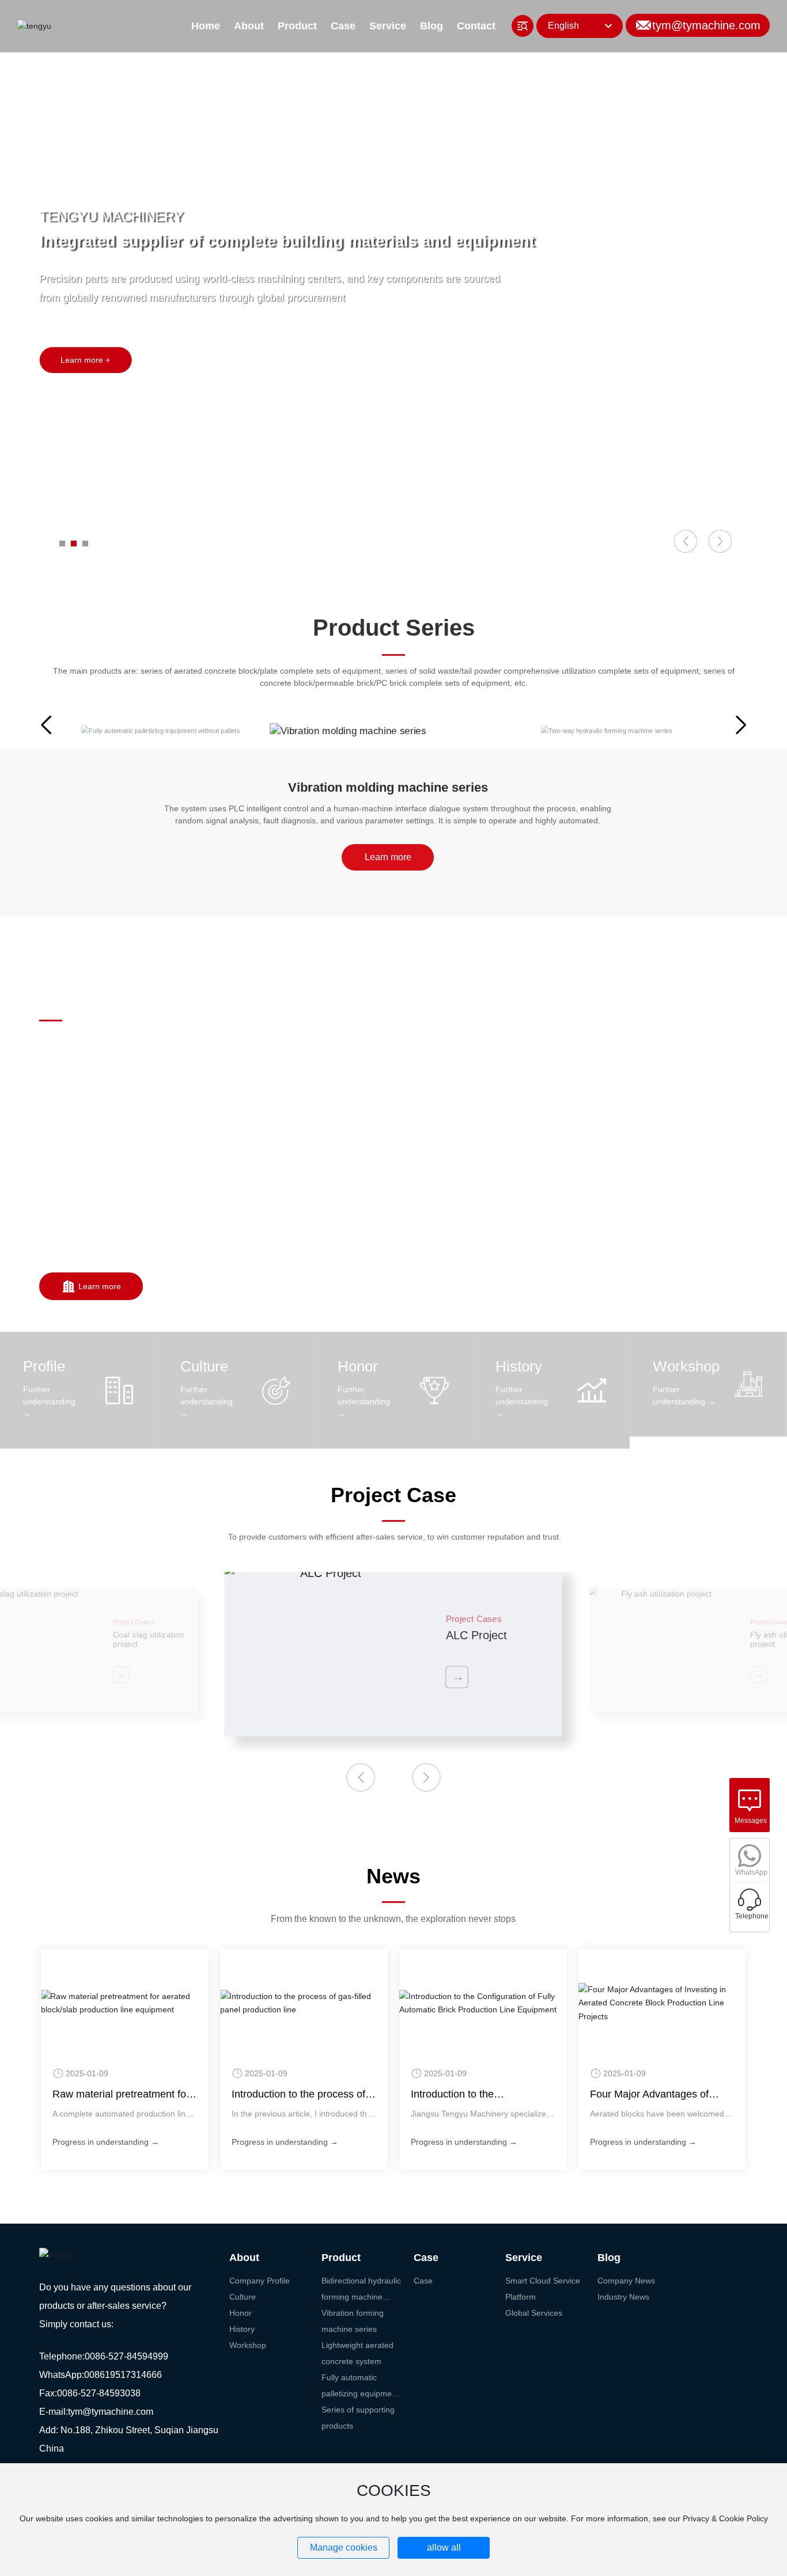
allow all (444, 2547)
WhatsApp (751, 1872)
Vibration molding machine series (388, 787)
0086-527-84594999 (128, 2356)
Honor (358, 1366)
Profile (44, 1366)
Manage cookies (344, 2547)
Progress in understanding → (106, 2142)
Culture (204, 1366)
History (519, 1366)
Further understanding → (49, 1401)
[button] (62, 544)
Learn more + (85, 383)
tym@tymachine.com (706, 25)
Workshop (686, 1366)
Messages (751, 1821)
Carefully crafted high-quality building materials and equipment (279, 264)
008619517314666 (123, 2375)
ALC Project (476, 1636)
